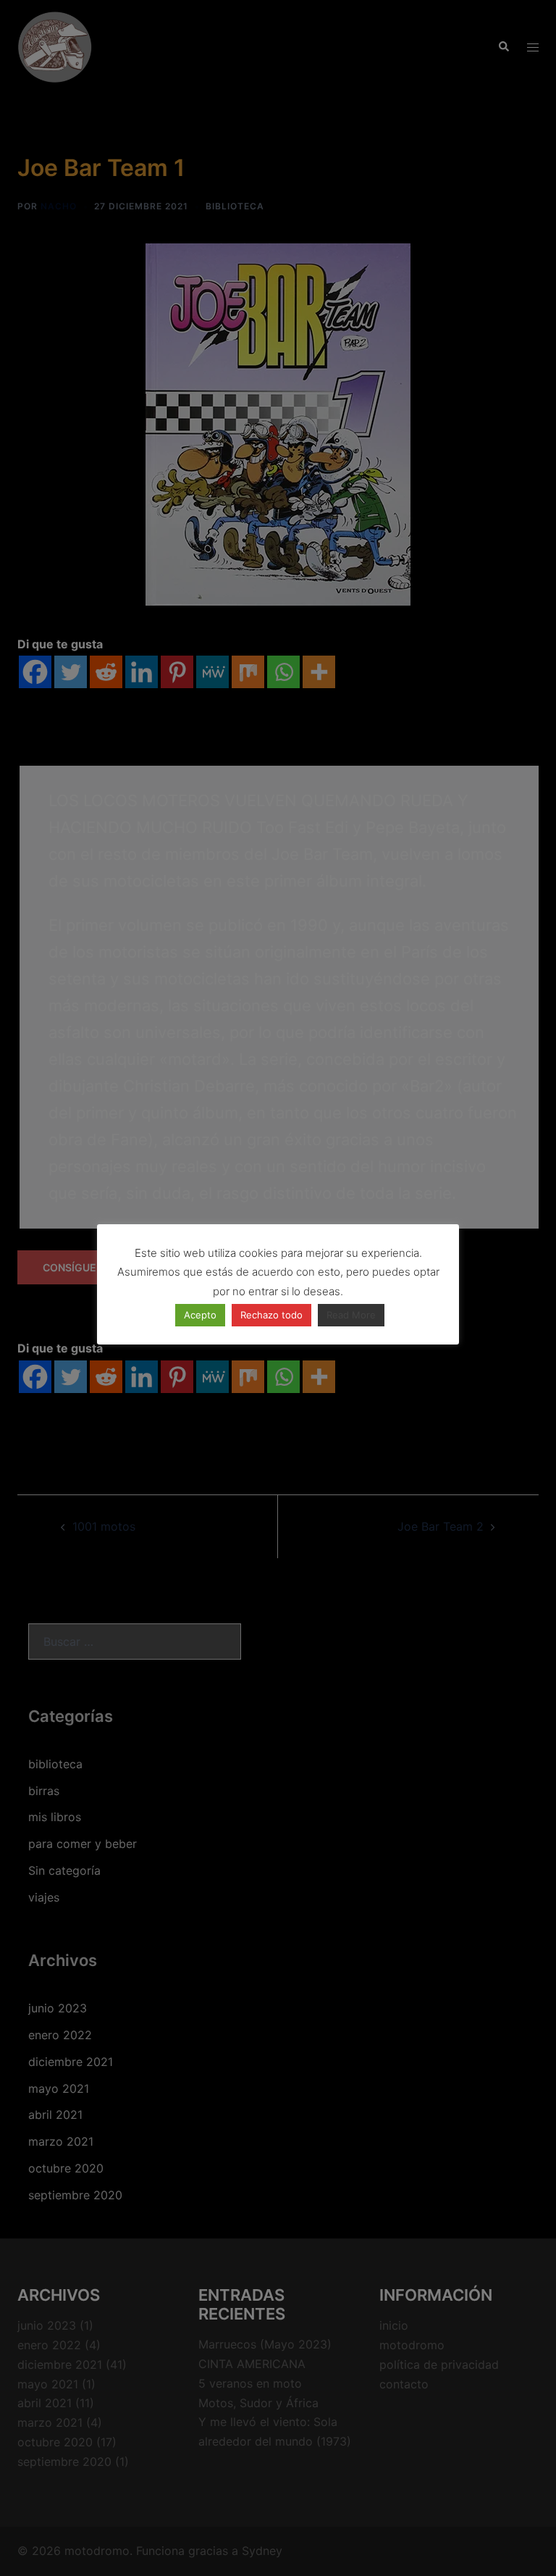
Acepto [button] (200, 1315)
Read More (351, 1315)
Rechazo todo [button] (271, 1315)
